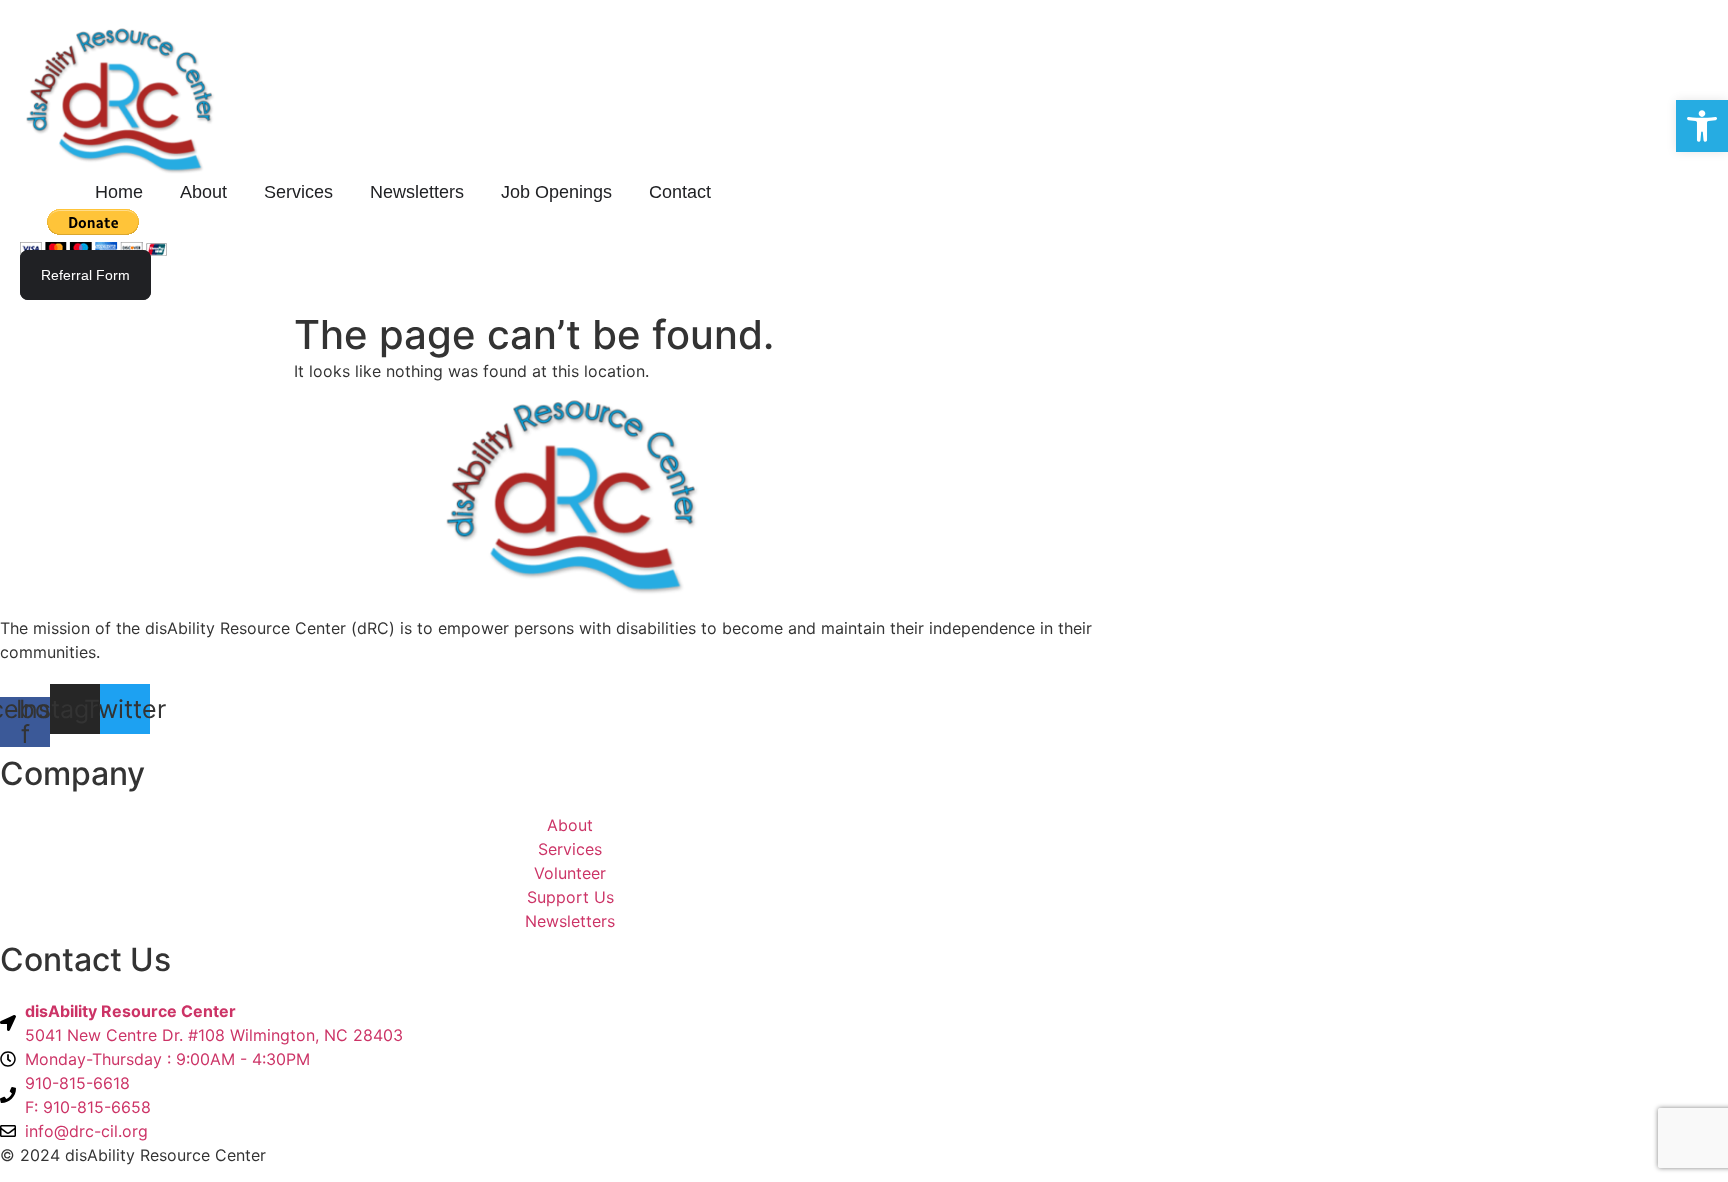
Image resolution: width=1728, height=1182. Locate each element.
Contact (680, 192)
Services (298, 192)
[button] (1702, 126)
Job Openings (556, 192)
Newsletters (417, 192)
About (203, 192)
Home (119, 192)
